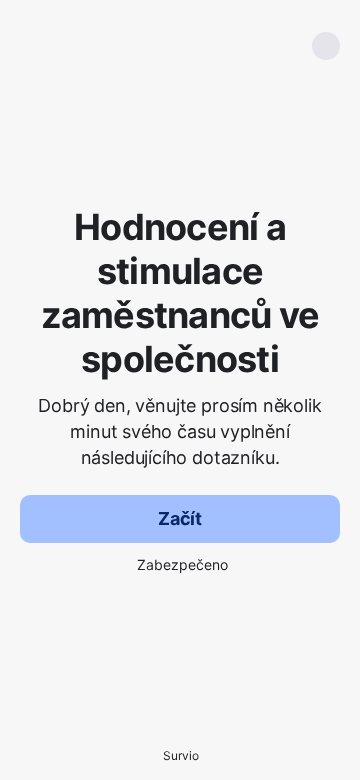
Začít (180, 518)
